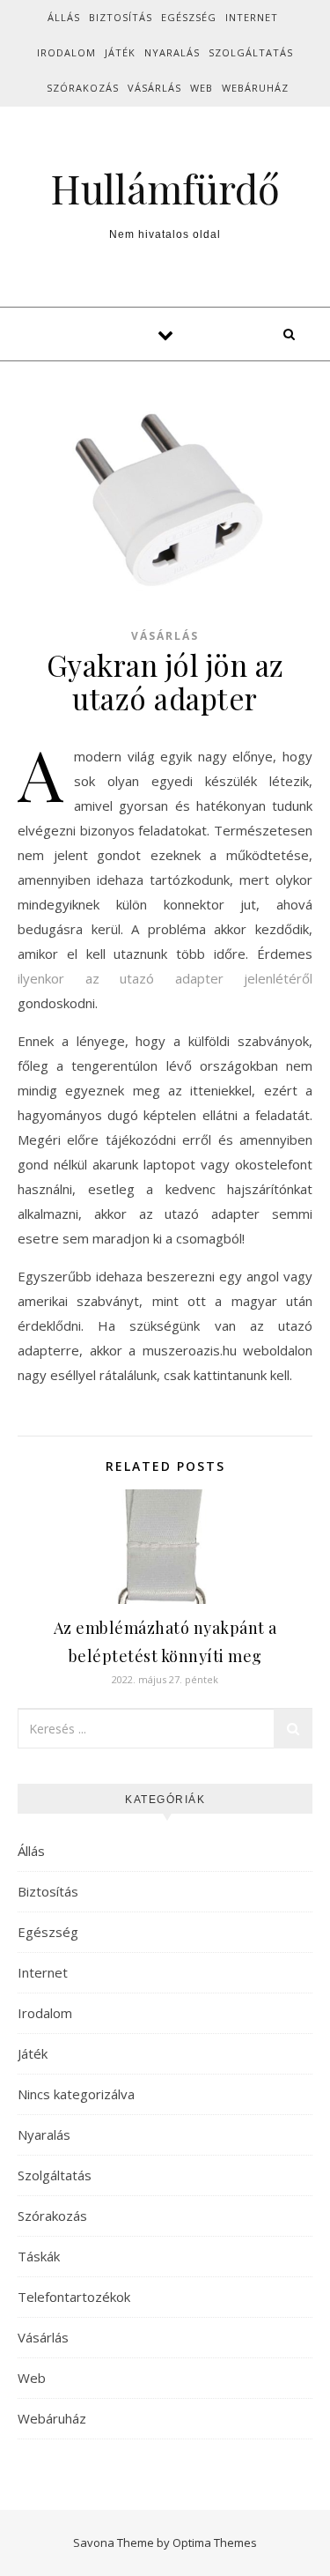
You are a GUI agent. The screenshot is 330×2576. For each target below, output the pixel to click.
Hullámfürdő (165, 188)
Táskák (39, 2256)
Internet (252, 17)
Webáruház (255, 88)
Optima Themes (215, 2543)
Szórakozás (83, 88)
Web (202, 88)
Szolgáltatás (251, 52)
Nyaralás (172, 52)
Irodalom (66, 52)
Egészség (189, 17)
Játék (120, 52)
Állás (64, 17)
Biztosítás (121, 17)
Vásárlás (154, 88)
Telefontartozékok (74, 2297)
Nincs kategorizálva (76, 2094)
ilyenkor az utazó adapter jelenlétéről (165, 978)
